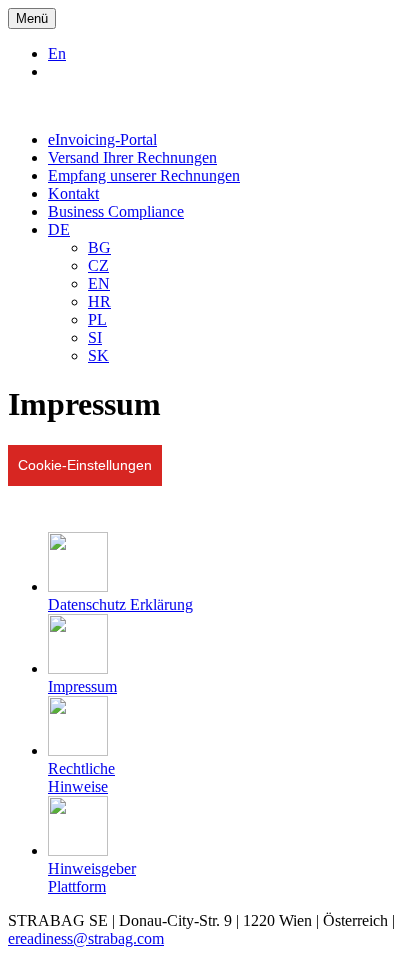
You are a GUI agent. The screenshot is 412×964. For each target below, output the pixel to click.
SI (95, 337)
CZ (98, 265)
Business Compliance (116, 211)
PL (97, 319)
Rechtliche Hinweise (81, 777)
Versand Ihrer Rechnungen (132, 157)
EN (99, 283)
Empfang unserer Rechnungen (144, 175)
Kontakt (73, 193)
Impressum (82, 686)
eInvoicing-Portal (102, 139)
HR (99, 301)
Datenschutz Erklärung (120, 604)
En (57, 53)
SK (98, 355)
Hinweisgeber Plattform (92, 877)
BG (99, 247)
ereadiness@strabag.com (86, 938)
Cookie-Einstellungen (85, 465)
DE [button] (59, 229)
